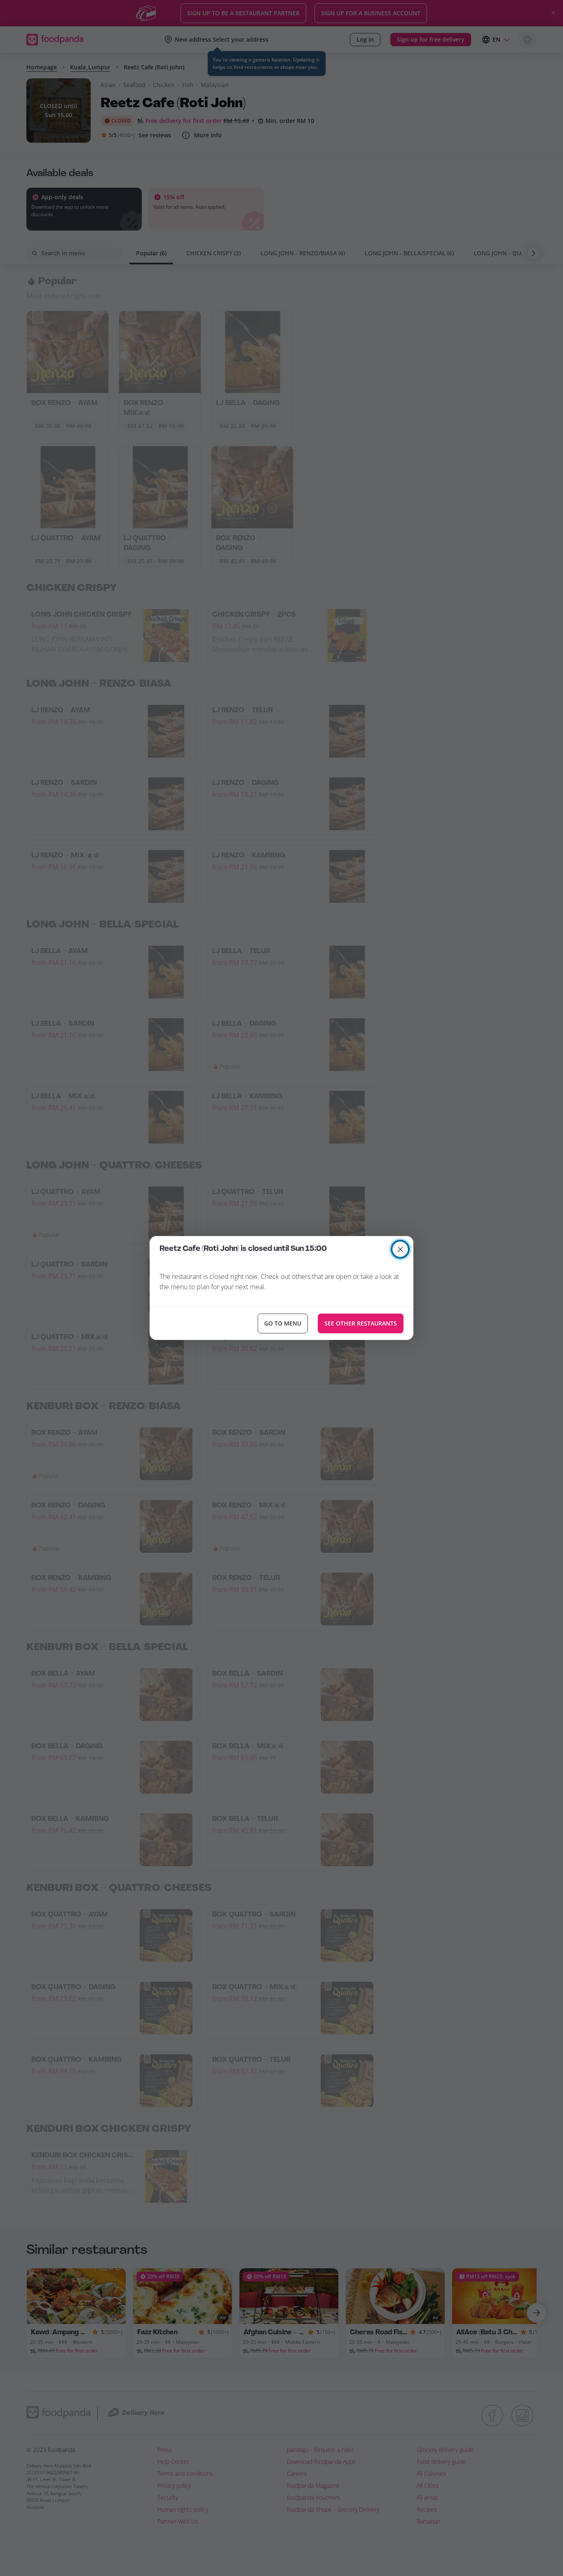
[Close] (400, 1249)
